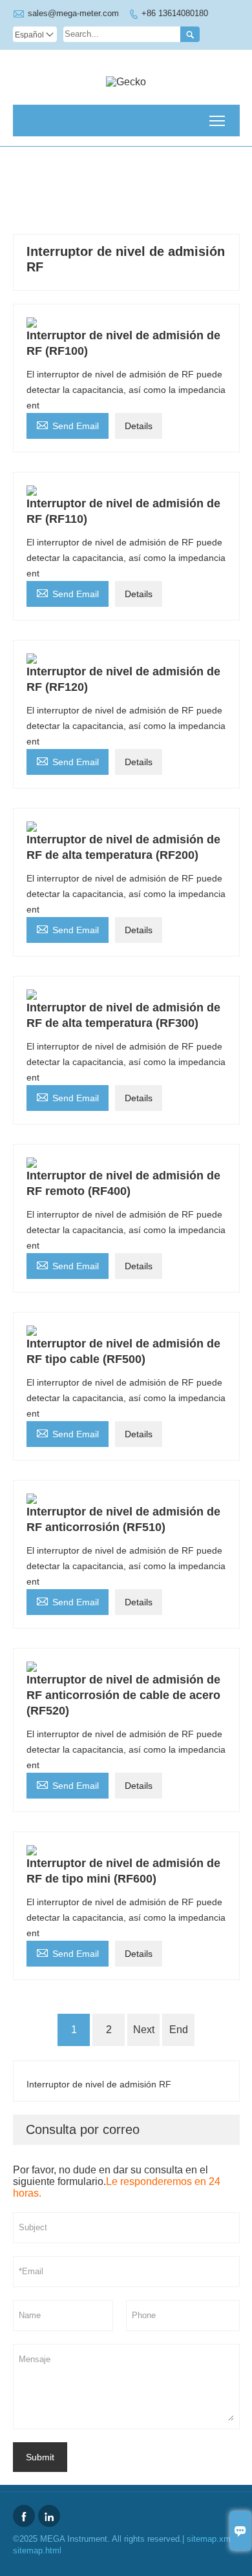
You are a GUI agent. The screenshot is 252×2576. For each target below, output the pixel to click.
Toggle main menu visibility (217, 121)
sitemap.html (37, 2550)
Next (144, 2030)
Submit (40, 2457)
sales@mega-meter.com (73, 13)
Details (139, 426)
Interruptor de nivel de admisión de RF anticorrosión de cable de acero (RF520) (123, 1695)
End (179, 2030)
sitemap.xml (210, 2539)
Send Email (68, 424)
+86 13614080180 (175, 13)
